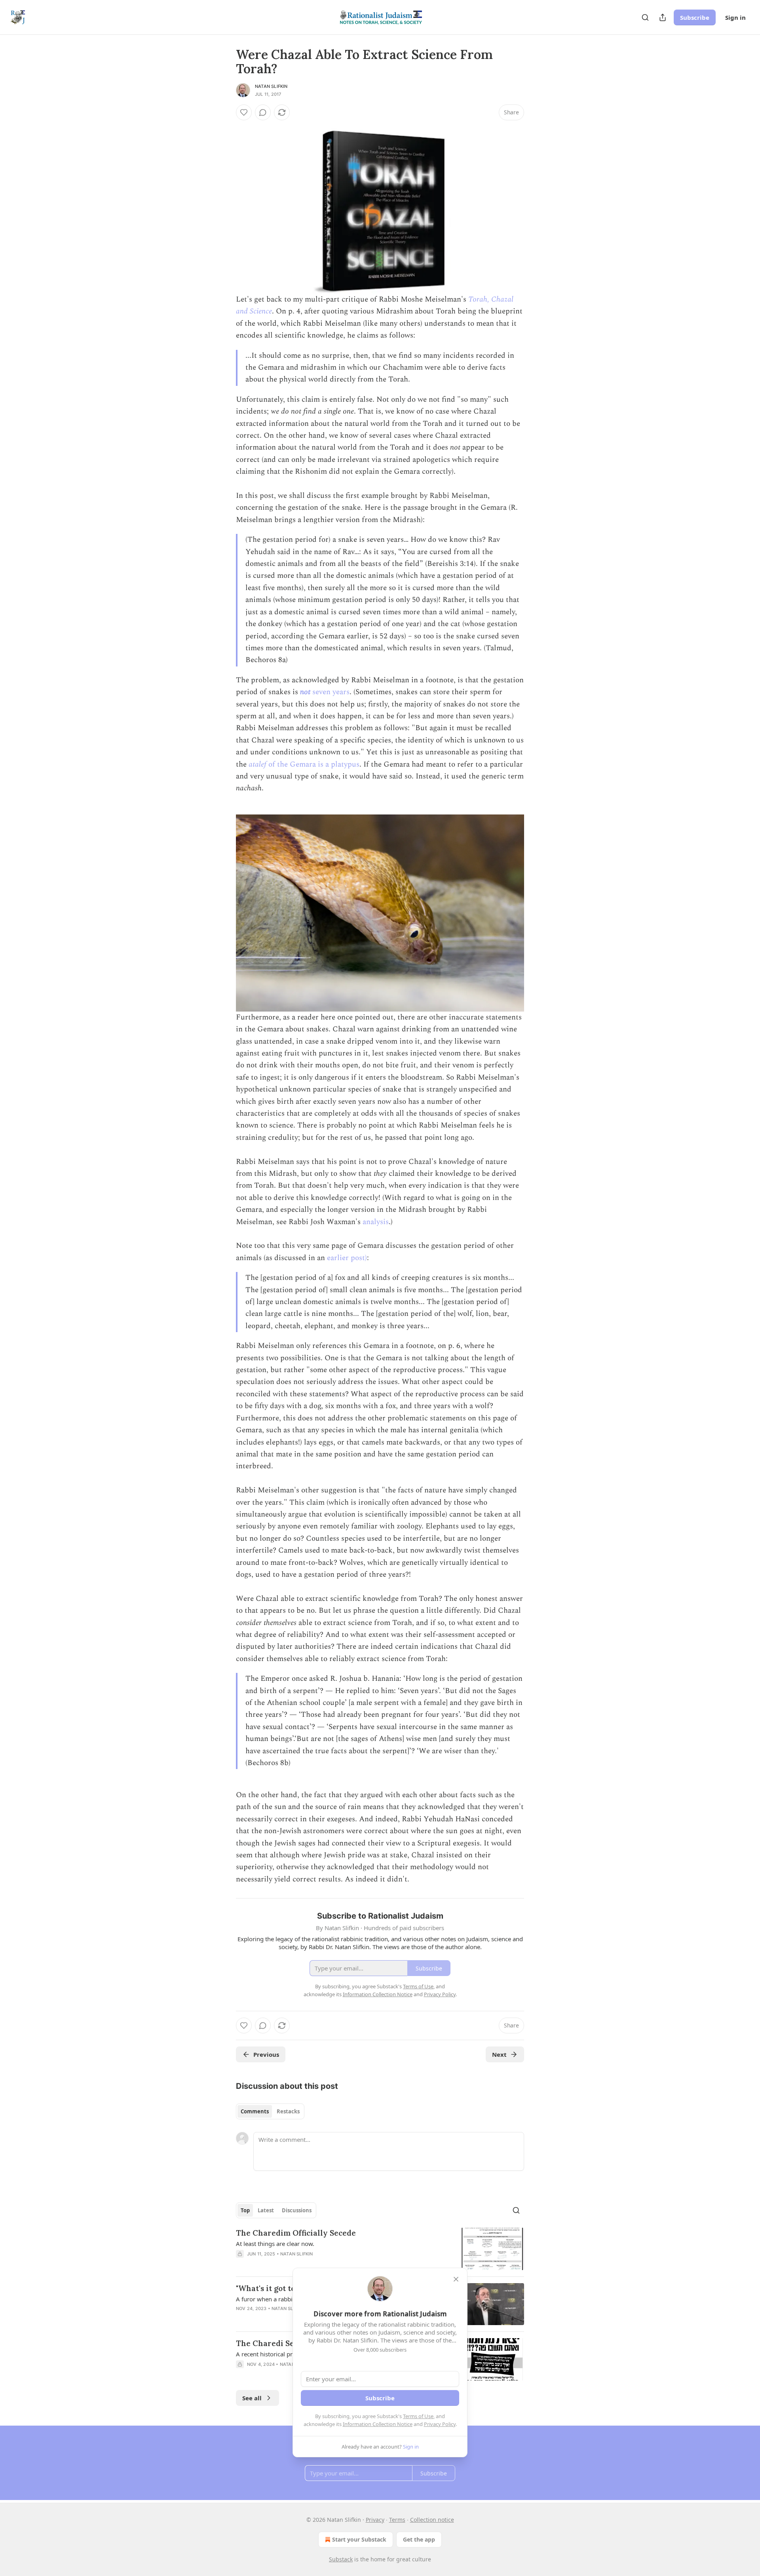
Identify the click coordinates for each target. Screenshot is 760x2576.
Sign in (735, 17)
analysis (376, 1222)
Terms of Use (418, 2416)
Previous (266, 2054)
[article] (380, 2249)
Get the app (419, 2539)
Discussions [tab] (297, 2210)
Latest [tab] (266, 2210)
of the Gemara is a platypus (314, 764)
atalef (258, 764)
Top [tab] (245, 2210)
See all (252, 2398)
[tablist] (270, 2111)
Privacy (375, 2520)
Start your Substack (359, 2539)
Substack (341, 2559)
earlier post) (347, 1258)
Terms (397, 2520)
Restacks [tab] (288, 2111)
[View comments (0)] (263, 112)
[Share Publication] (663, 17)
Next (499, 2054)
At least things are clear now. (275, 2244)
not (305, 692)
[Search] (645, 17)
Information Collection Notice (378, 2424)
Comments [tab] (255, 2111)
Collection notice (432, 2520)
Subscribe (695, 17)
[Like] (244, 112)
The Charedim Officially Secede (296, 2233)
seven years (330, 692)
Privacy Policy (440, 2424)
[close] (456, 2279)
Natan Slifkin (271, 86)
